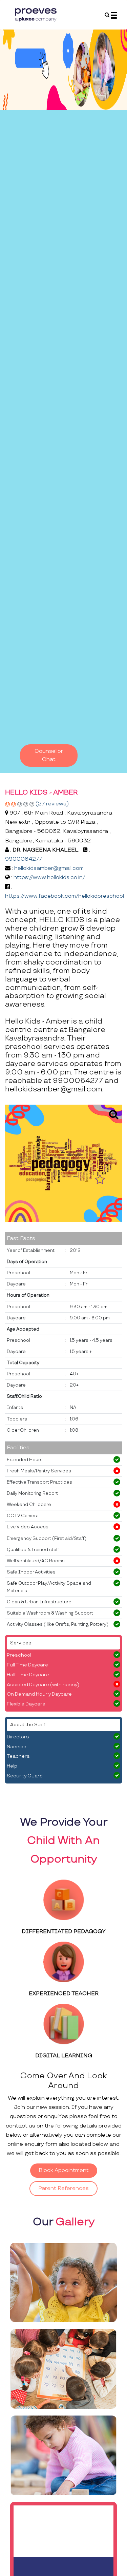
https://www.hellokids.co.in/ (49, 877)
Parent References (63, 2188)
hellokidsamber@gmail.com (49, 868)
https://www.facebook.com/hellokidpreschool (65, 896)
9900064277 (24, 859)
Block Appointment (64, 2170)
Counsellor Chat (49, 755)
